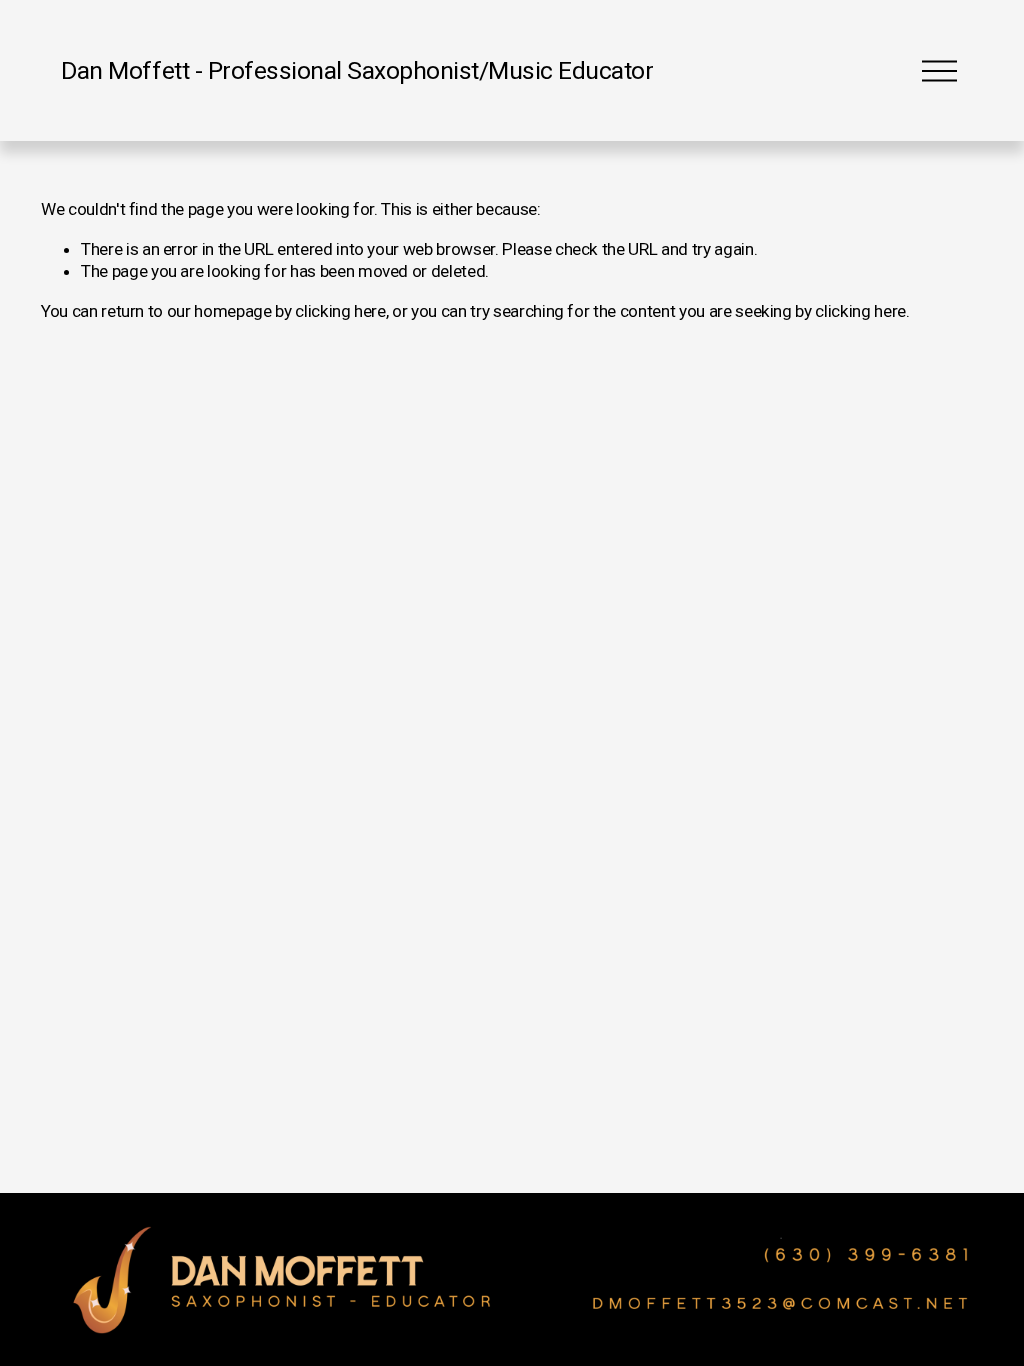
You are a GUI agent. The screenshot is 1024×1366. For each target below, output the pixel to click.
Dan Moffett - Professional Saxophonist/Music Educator (357, 70)
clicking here (340, 311)
